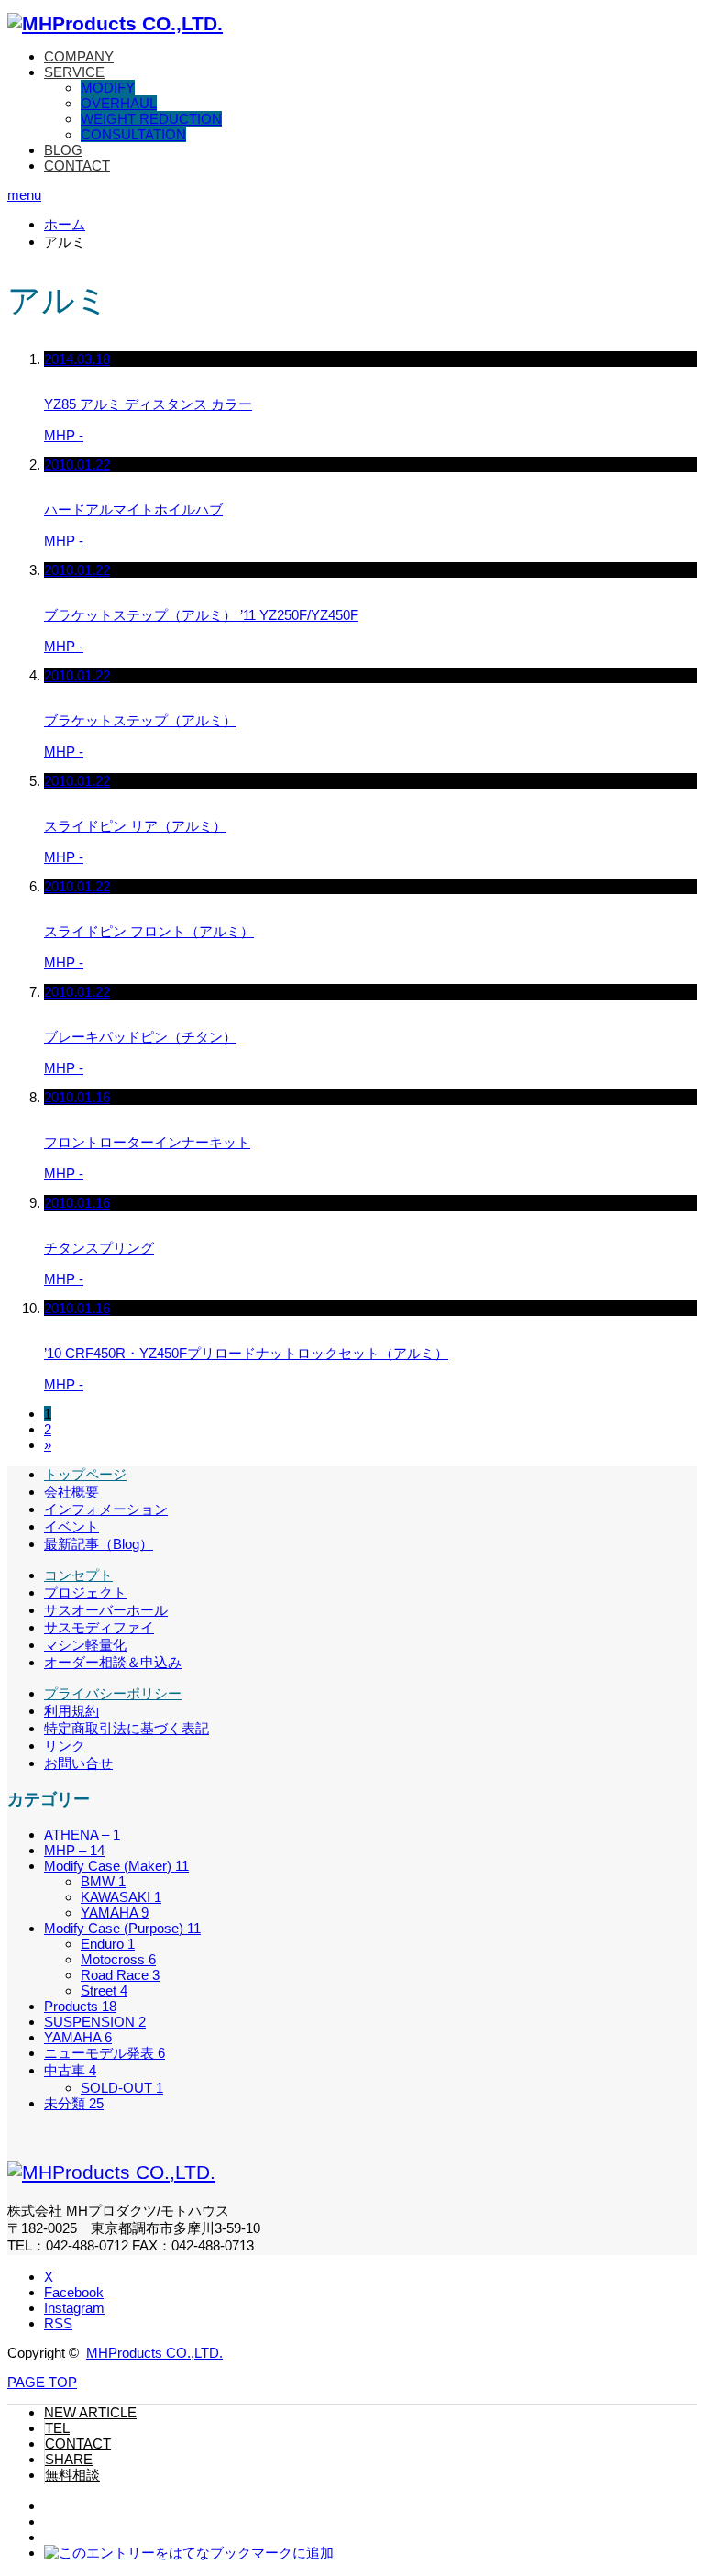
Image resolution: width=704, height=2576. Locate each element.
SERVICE (74, 72)
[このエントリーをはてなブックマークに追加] (189, 2553)
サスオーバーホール (106, 1610)
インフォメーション (106, 1509)
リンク (65, 1746)
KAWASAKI (121, 1897)
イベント (71, 1526)
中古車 (70, 2070)
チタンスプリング (99, 1248)
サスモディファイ (99, 1627)
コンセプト (78, 1575)
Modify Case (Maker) (116, 1866)
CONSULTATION (133, 134)
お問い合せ (78, 1763)
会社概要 (71, 1492)
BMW (103, 1881)
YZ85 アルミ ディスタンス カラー (148, 404)
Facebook (74, 2292)
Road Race (120, 1975)
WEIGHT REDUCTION (151, 119)
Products (80, 2006)
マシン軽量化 (85, 1645)
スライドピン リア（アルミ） (135, 826)
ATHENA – (82, 1835)
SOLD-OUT (122, 2088)
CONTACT (77, 166)
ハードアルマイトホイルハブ (133, 509)
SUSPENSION (95, 2022)
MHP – (74, 1850)
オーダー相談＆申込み (113, 1662)
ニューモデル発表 (104, 2053)
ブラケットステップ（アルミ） (140, 720)
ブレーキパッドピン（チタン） (140, 1037)
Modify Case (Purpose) (122, 1928)
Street (104, 1990)
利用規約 (71, 1711)
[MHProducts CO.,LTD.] (115, 23)
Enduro (108, 1944)
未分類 (74, 2103)
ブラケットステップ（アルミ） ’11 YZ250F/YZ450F (201, 615)
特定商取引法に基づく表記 (126, 1728)
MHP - (64, 435)
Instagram (74, 2308)
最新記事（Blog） (99, 1544)
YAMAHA (115, 1913)
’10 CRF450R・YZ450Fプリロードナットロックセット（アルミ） (246, 1353)
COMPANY (79, 56)
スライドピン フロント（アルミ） (149, 931)
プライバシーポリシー (113, 1693)
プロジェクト (85, 1592)
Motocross (118, 1959)
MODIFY (108, 88)
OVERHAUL (119, 103)
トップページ (85, 1474)
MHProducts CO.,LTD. (154, 2353)
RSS (58, 2323)
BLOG (63, 150)
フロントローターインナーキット (147, 1142)
